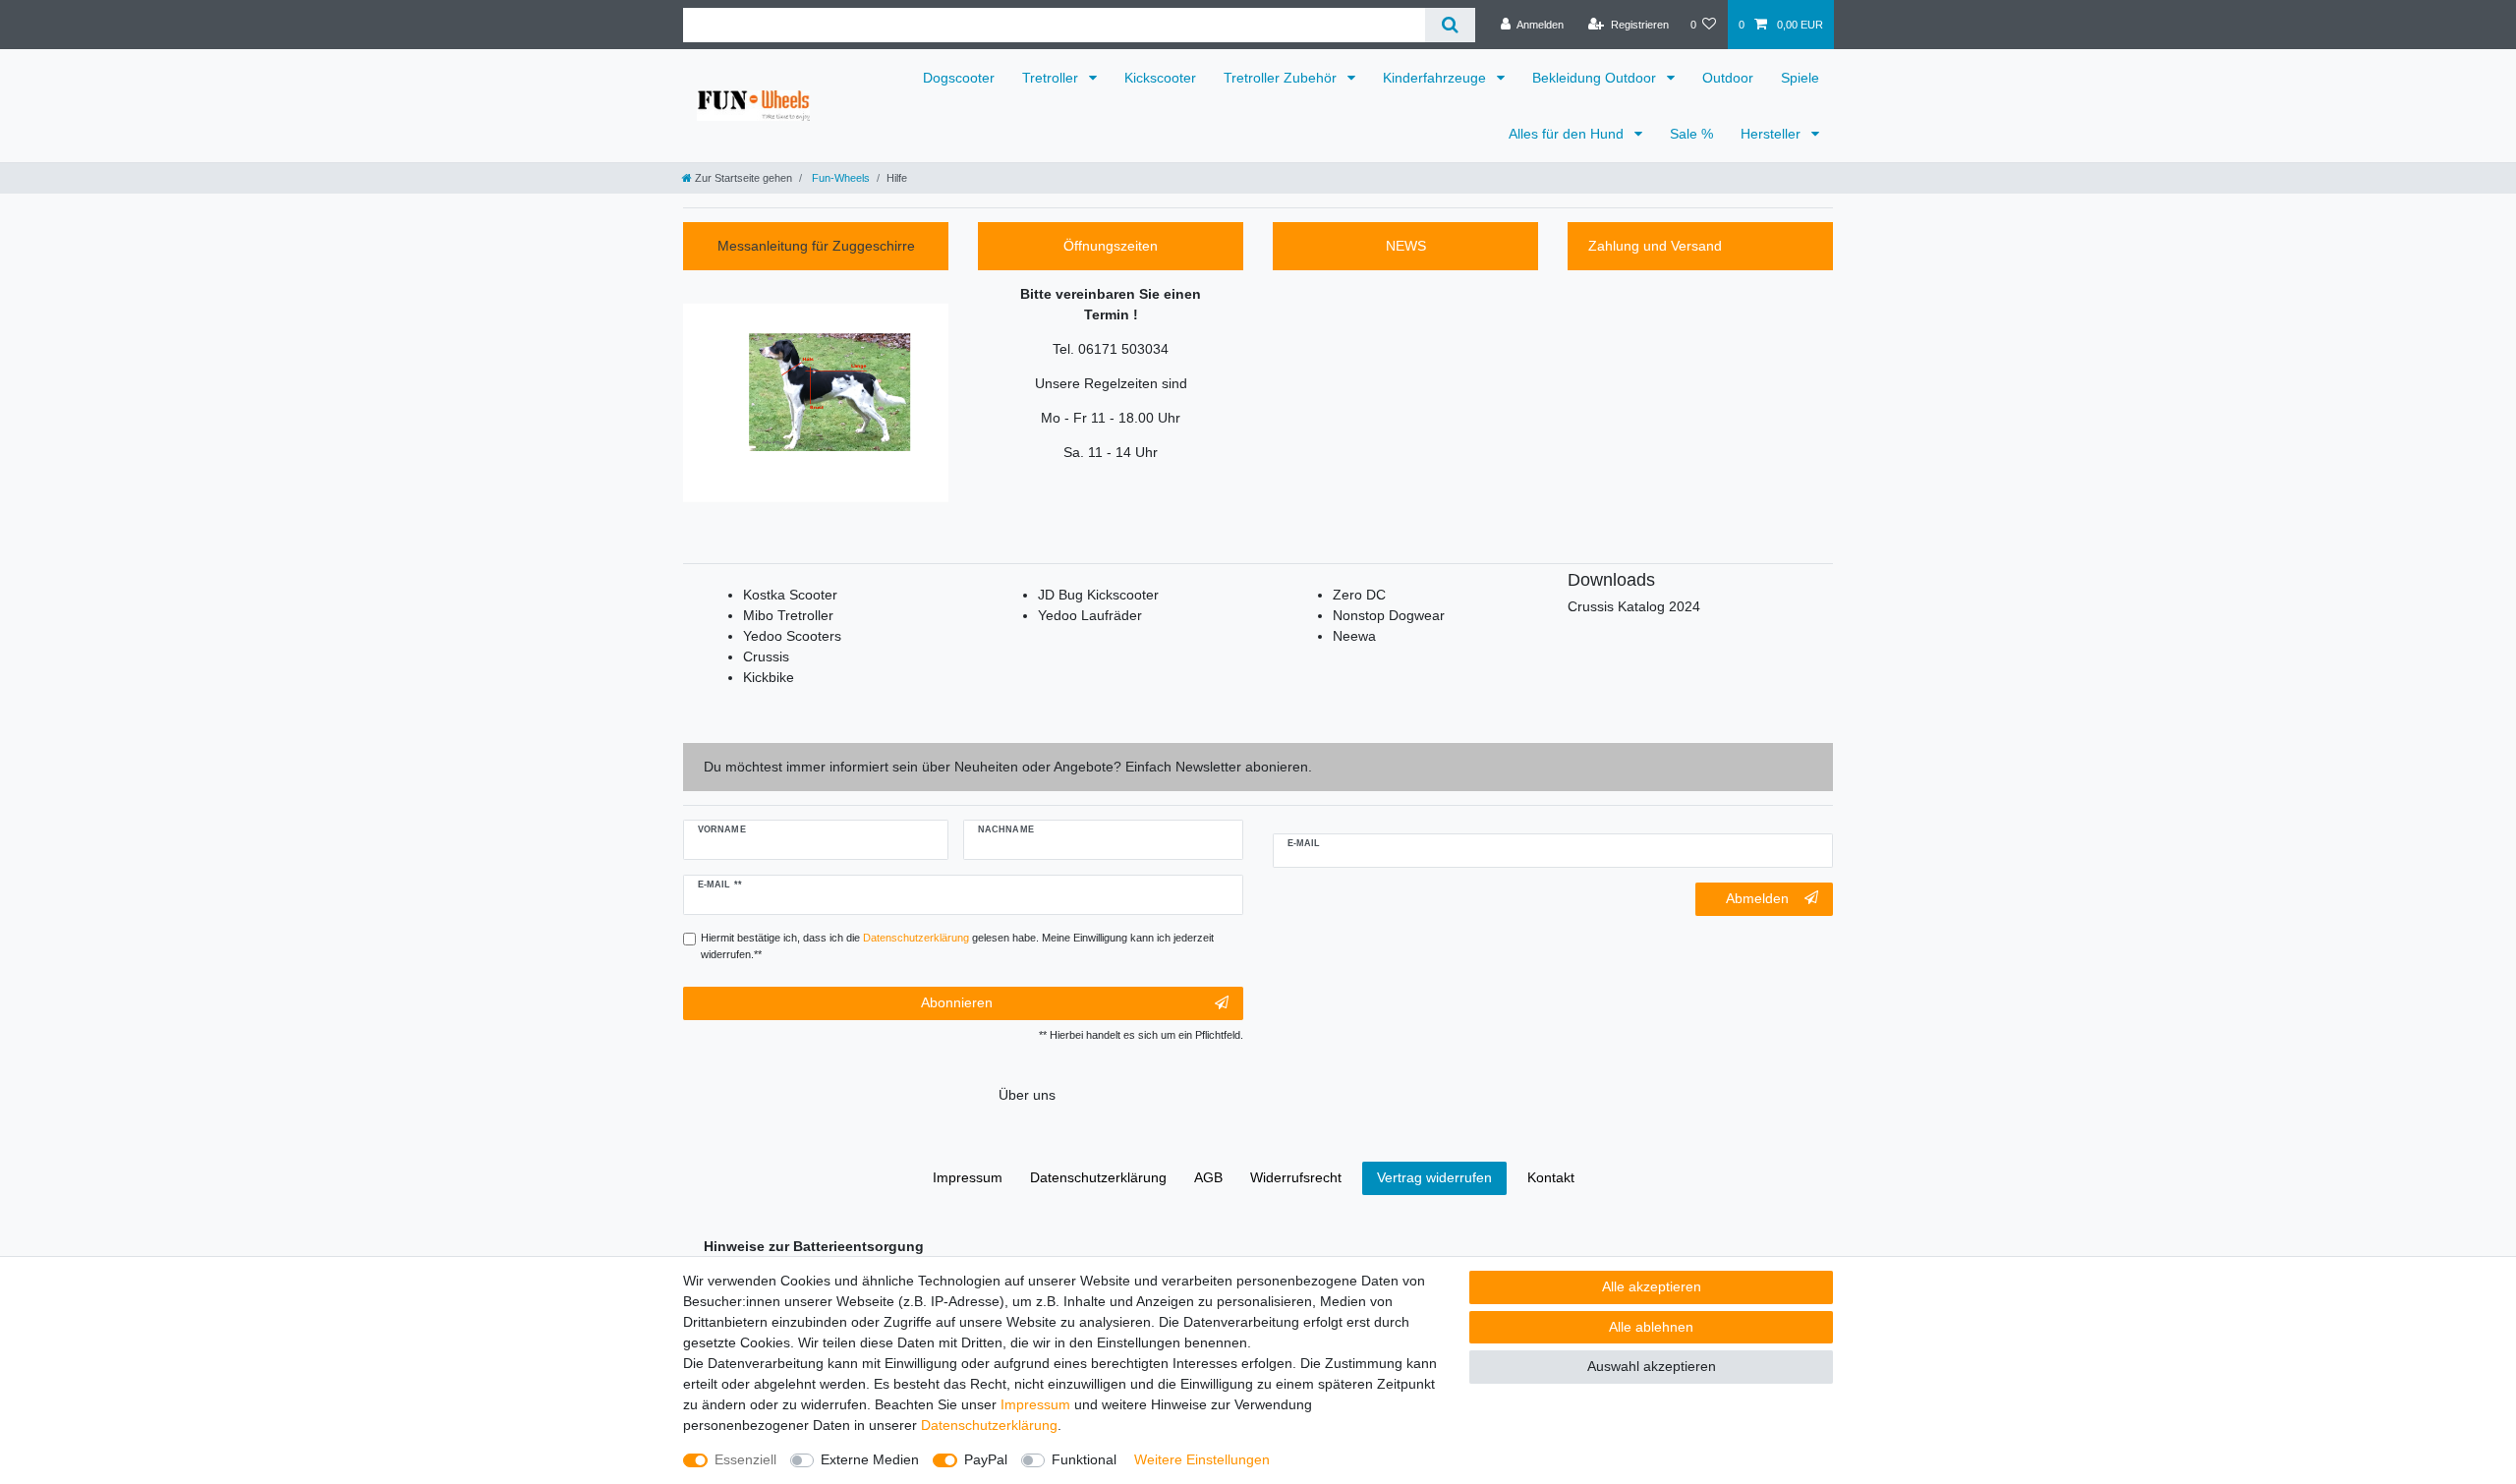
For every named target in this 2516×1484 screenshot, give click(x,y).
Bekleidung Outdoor (1596, 78)
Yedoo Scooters (792, 636)
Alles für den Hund (1568, 134)
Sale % (1691, 134)
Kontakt (1551, 1177)
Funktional (1084, 1459)
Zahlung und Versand (1655, 246)
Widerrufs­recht (1296, 1177)
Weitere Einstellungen (1202, 1459)
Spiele (1800, 78)
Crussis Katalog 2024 (1634, 606)
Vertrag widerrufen (1434, 1177)
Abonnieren (957, 1002)
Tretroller (1052, 78)
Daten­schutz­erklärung (989, 1425)
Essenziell (745, 1459)
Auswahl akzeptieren (1652, 1366)
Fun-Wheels (839, 178)
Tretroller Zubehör (1282, 78)
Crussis (766, 656)
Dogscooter (959, 78)
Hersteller (1773, 134)
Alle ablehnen (1651, 1327)
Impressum (1035, 1404)
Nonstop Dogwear (1389, 615)
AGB (1208, 1177)
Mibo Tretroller (788, 615)
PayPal (986, 1459)
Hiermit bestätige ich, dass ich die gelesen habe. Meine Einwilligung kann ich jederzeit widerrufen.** (957, 946)
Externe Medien (870, 1459)
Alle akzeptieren (1652, 1286)
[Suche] (1450, 25)
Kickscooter (1160, 78)
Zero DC (1359, 595)
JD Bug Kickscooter (1098, 595)
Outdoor (1728, 78)
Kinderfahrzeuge (1436, 78)
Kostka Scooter (790, 595)
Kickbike (769, 677)
